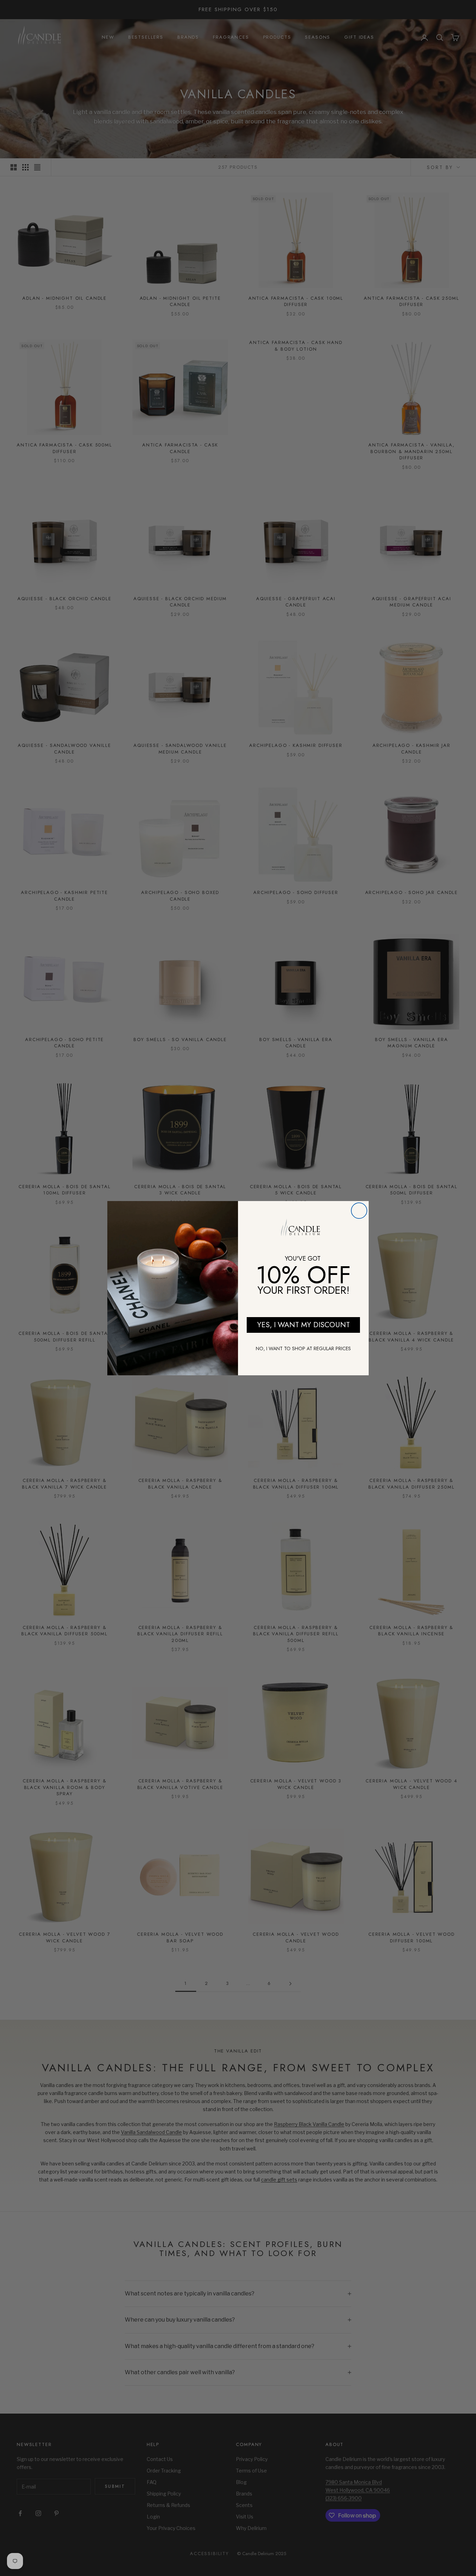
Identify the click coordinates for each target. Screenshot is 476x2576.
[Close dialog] (359, 1211)
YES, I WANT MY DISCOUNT (304, 1325)
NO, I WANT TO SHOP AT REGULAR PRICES (303, 1348)
